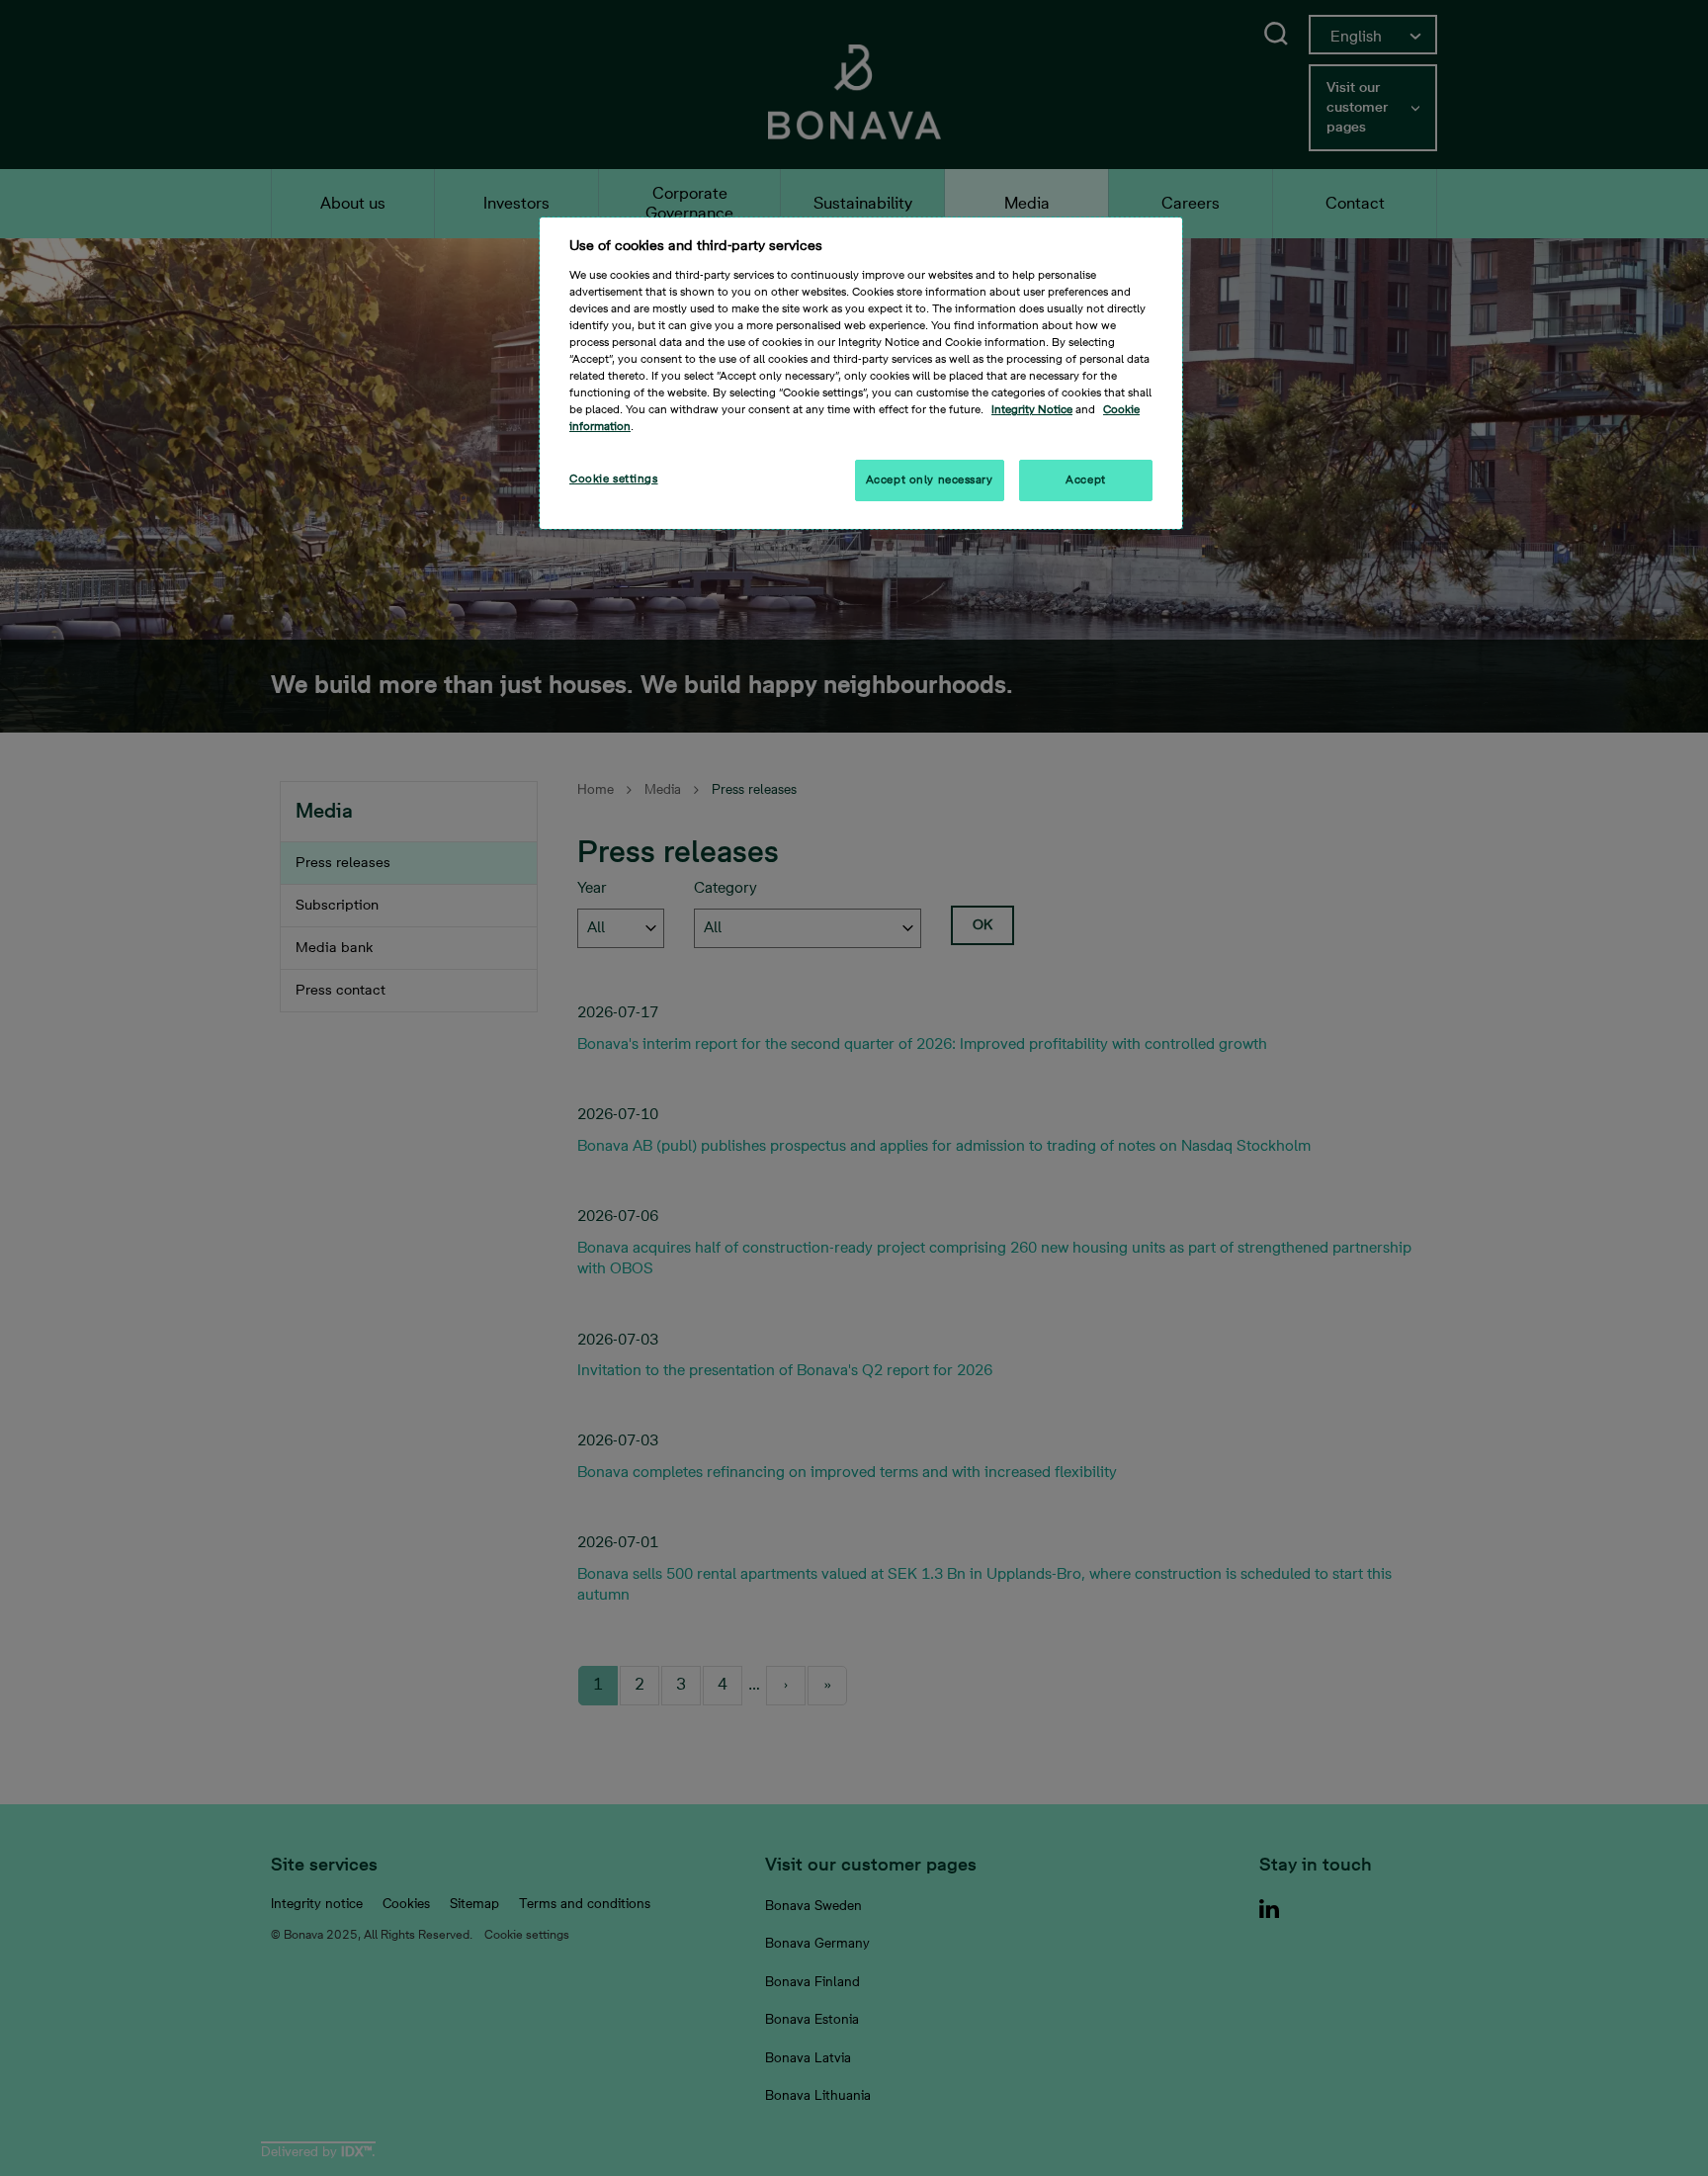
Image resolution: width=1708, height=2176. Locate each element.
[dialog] (861, 373)
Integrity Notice (1032, 410)
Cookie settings (614, 479)
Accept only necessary (930, 480)
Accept (1085, 480)
